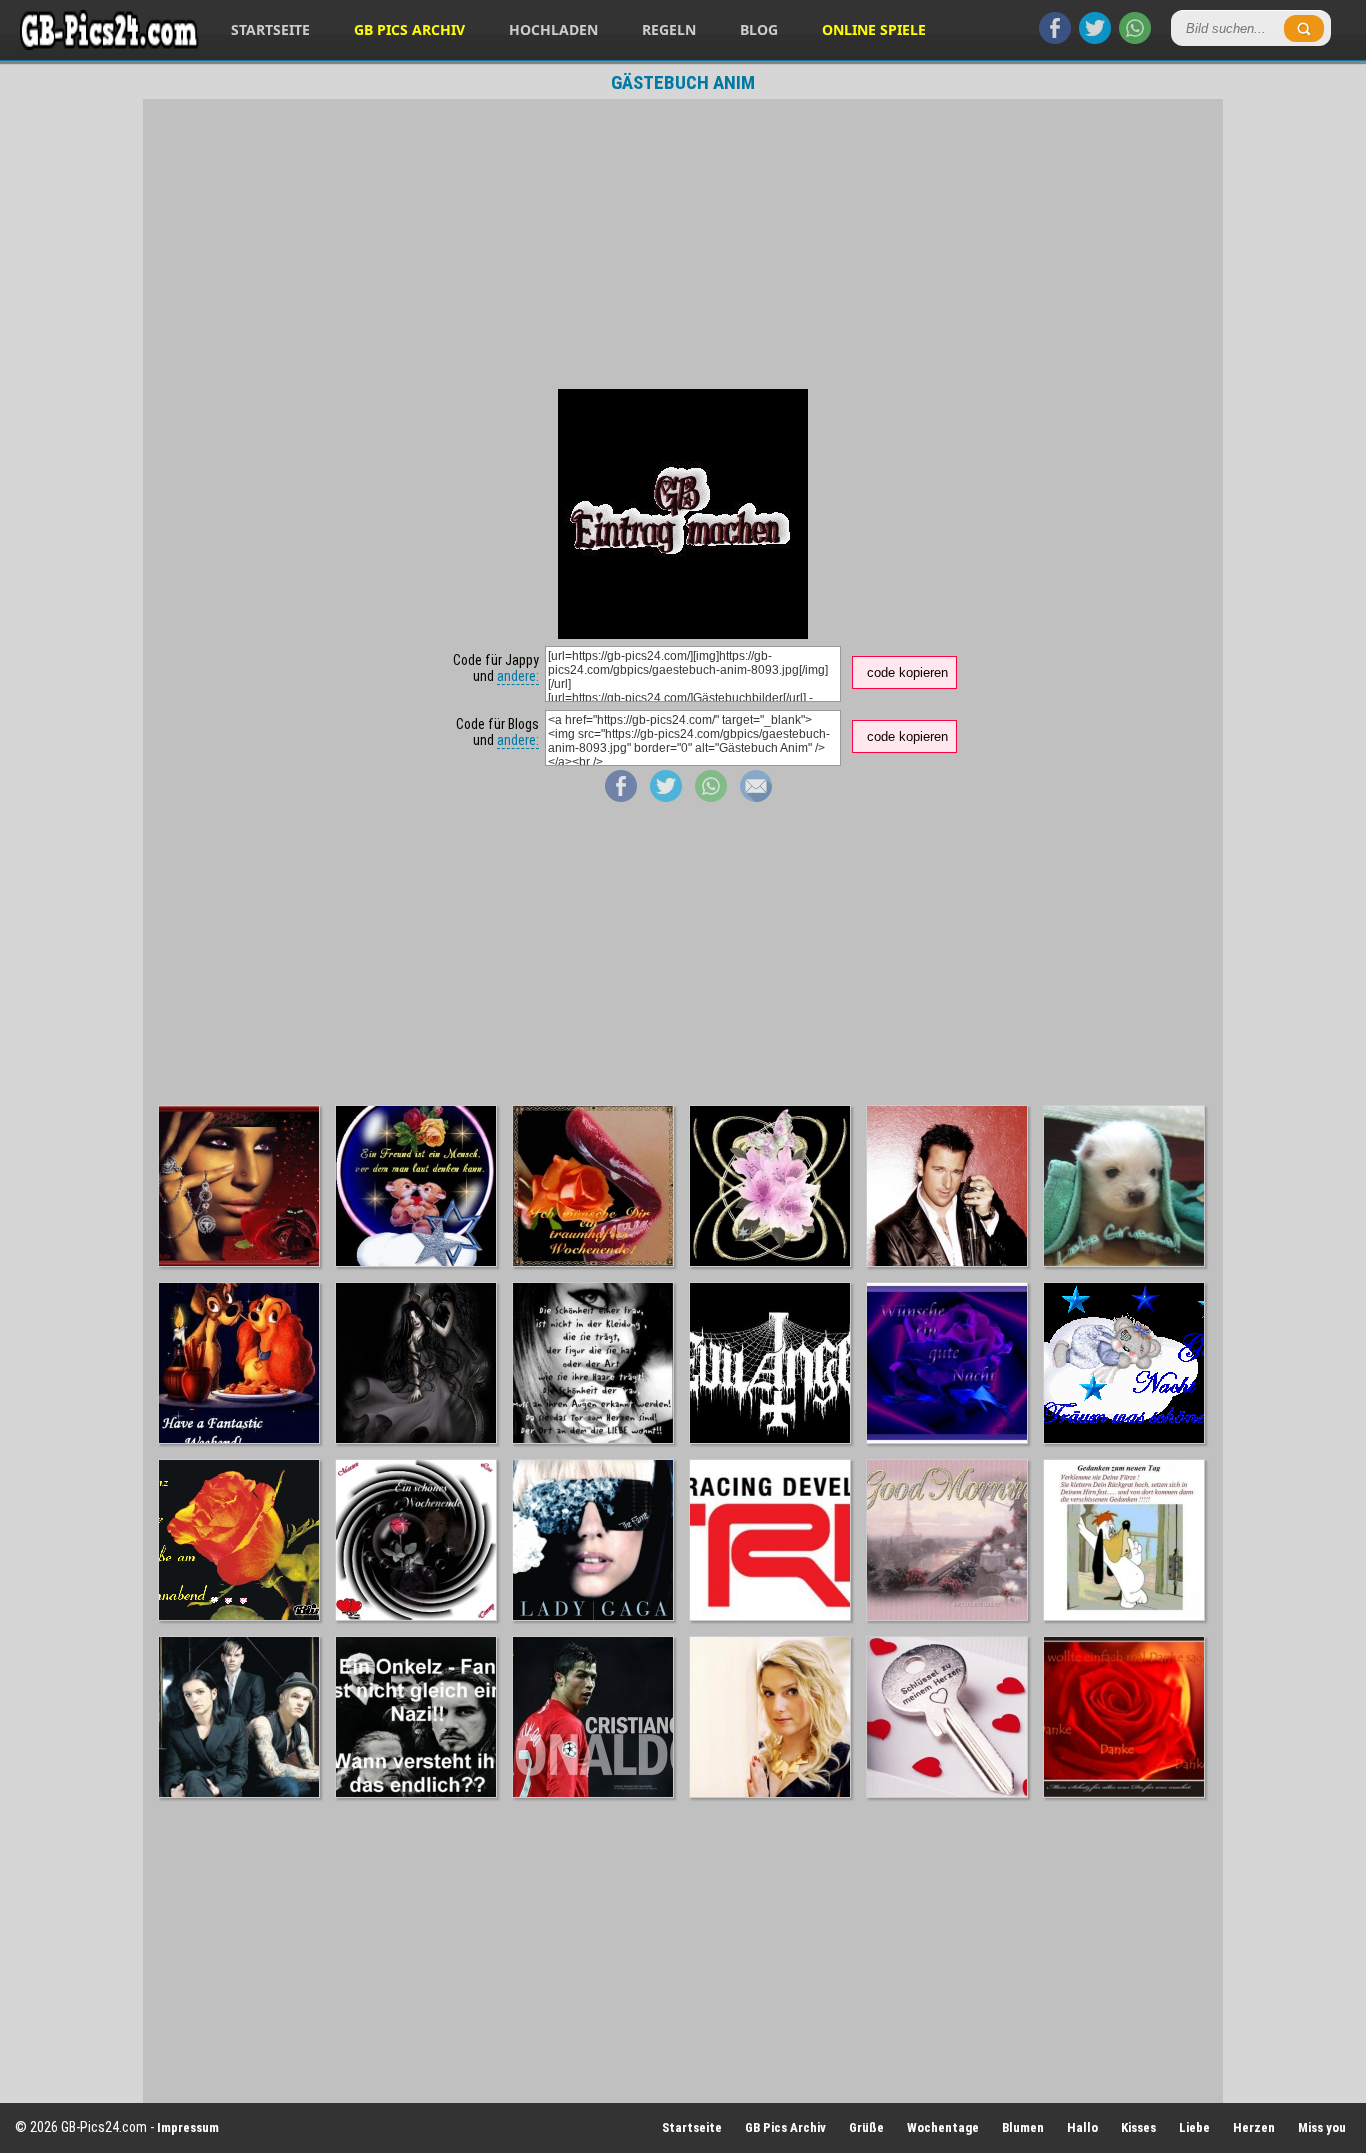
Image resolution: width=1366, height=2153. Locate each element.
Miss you (1322, 2127)
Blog (759, 29)
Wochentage (943, 2127)
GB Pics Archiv (409, 29)
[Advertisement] (683, 244)
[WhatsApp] (1135, 39)
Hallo (1082, 2127)
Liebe (1194, 2127)
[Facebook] (1055, 39)
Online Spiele (874, 29)
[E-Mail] (756, 797)
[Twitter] (1095, 39)
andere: (518, 676)
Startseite (270, 29)
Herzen (1254, 2127)
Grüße (866, 2127)
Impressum (188, 2127)
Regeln (669, 29)
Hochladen (553, 29)
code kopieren (907, 672)
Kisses (1138, 2127)
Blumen (1023, 2127)
